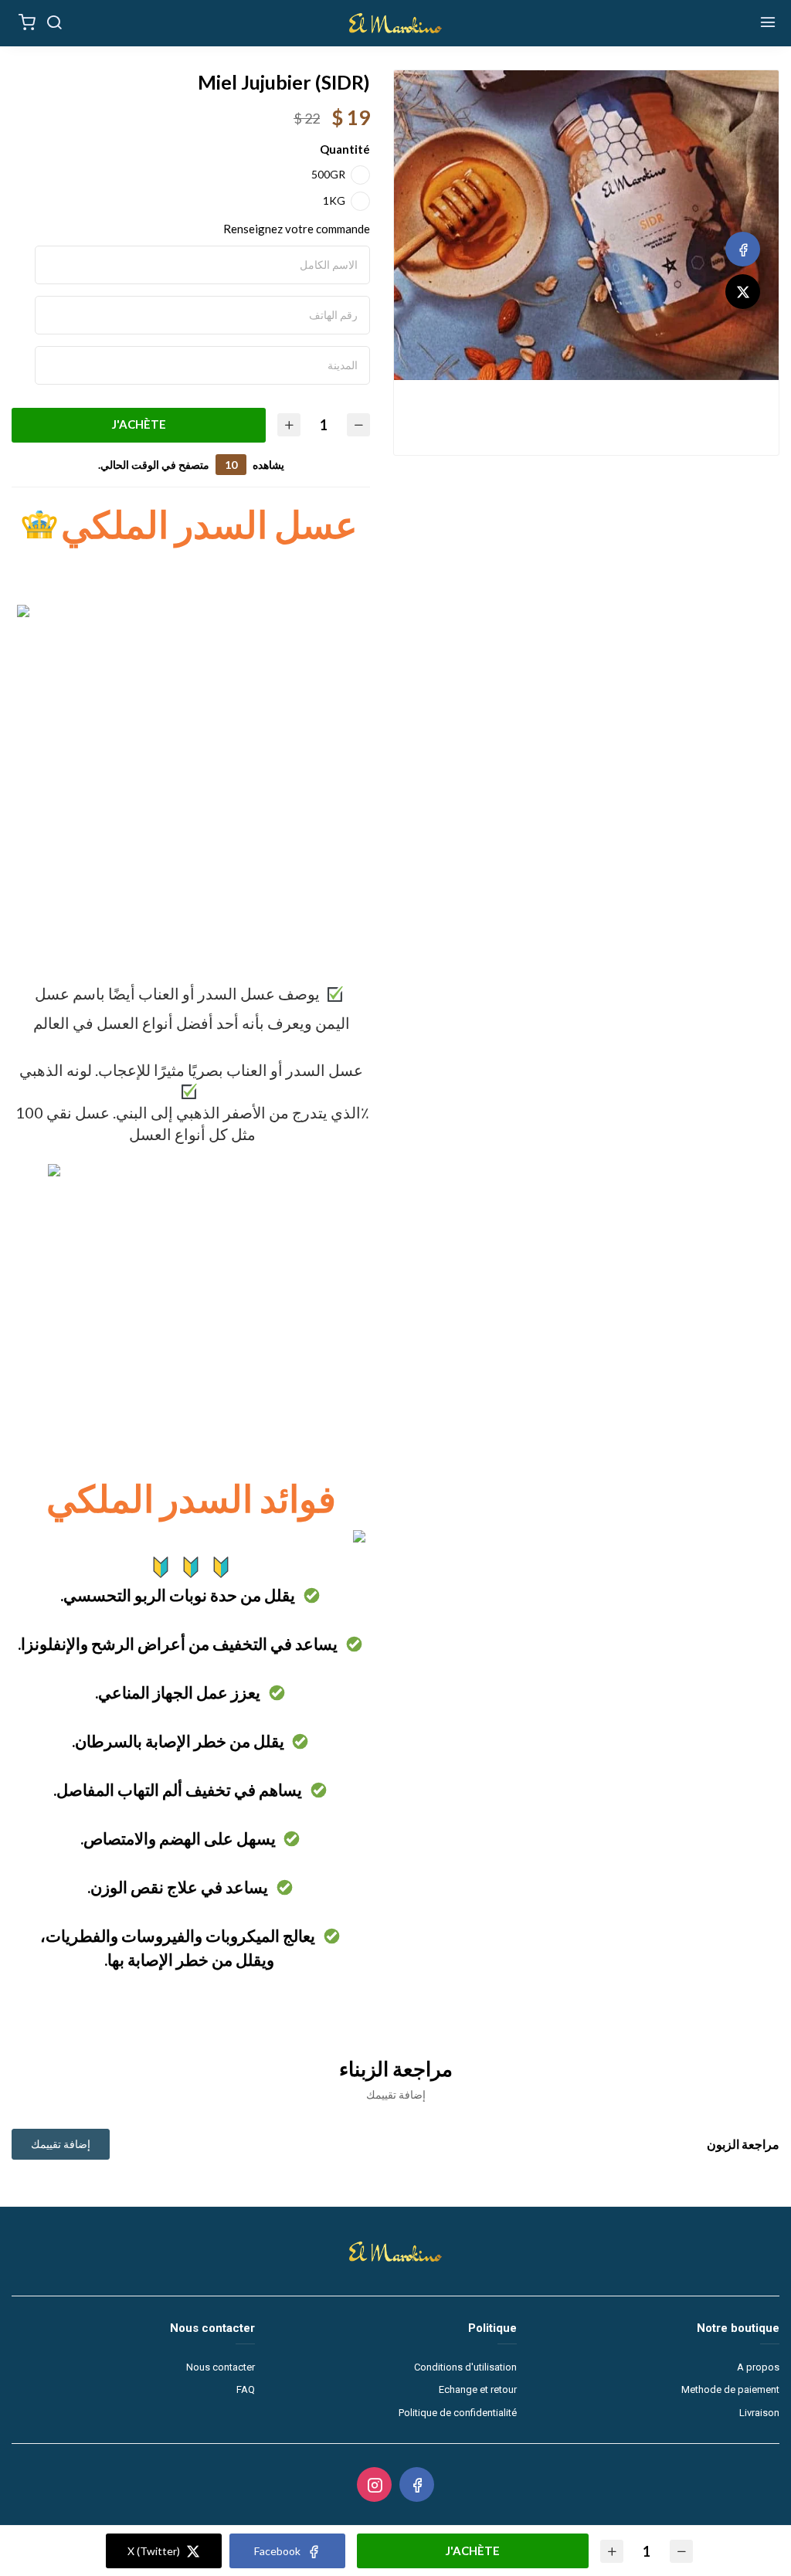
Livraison (759, 2413)
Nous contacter (221, 2367)
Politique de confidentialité (458, 2413)
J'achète (139, 424)
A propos (758, 2367)
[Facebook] (743, 249)
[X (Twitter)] (743, 292)
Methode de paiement (730, 2389)
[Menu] (768, 23)
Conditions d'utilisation (465, 2367)
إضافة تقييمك (61, 2144)
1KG (334, 200)
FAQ (246, 2389)
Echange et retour (478, 2389)
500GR (328, 174)
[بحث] (54, 23)
